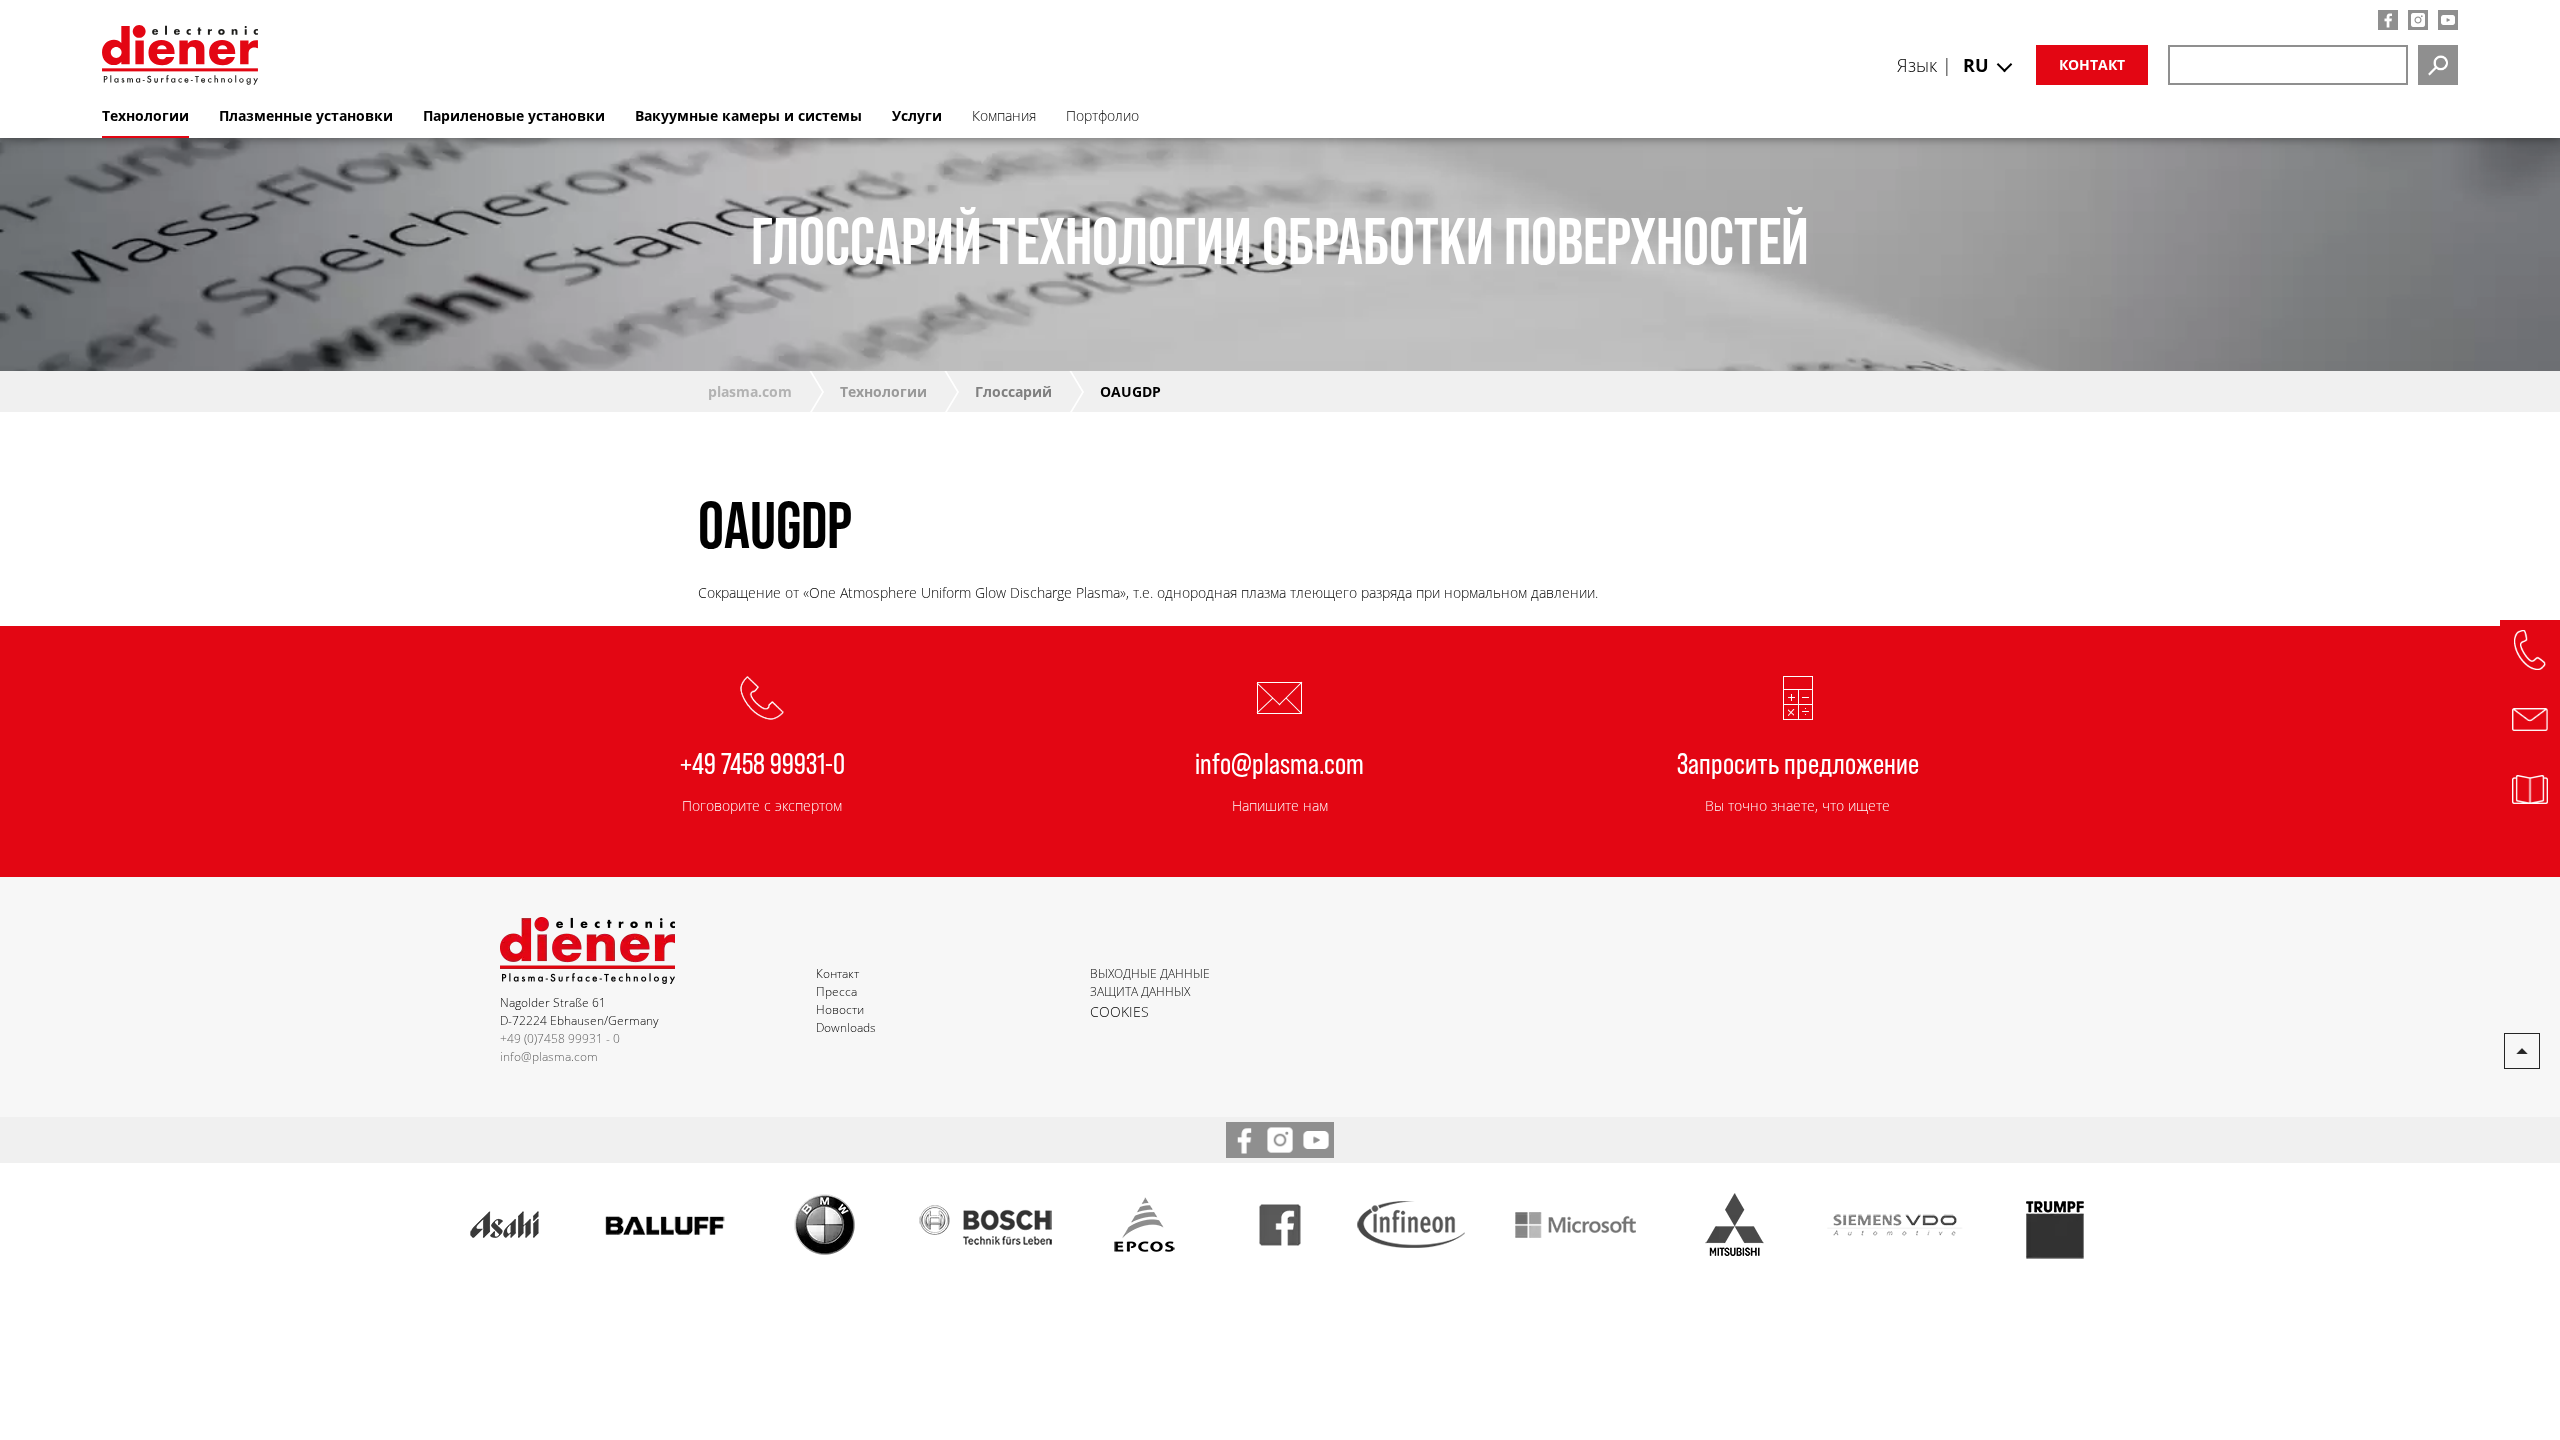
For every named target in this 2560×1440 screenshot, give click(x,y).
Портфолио (1102, 115)
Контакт (2092, 64)
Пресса (836, 991)
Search (2438, 65)
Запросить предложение (1798, 762)
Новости (840, 1009)
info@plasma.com (1279, 762)
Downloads (846, 1027)
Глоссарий (1013, 391)
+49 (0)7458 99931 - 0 (560, 1038)
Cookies (1119, 1011)
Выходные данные (1150, 973)
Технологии (883, 391)
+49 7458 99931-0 (762, 762)
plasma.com (750, 391)
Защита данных (1140, 991)
